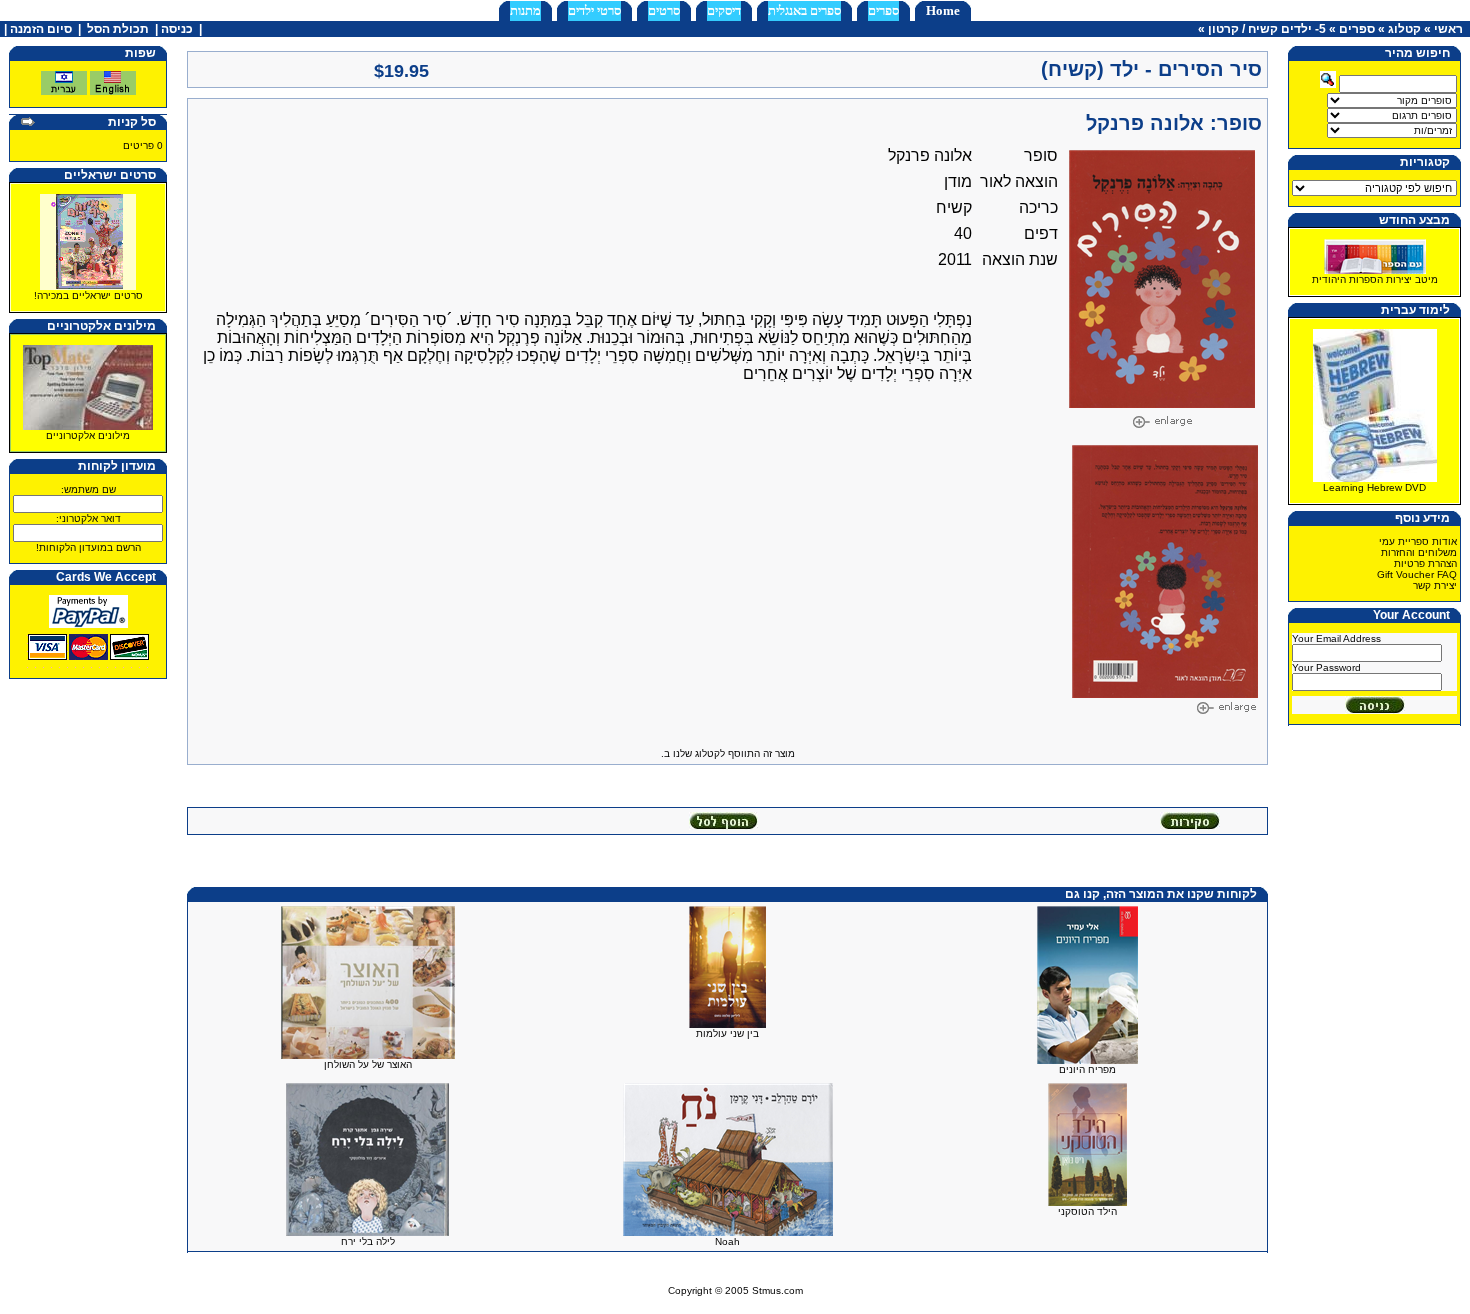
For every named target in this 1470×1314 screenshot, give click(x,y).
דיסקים (724, 10)
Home (943, 10)
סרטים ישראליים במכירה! (88, 295)
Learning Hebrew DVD (1374, 487)
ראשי (1448, 29)
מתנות (525, 10)
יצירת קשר (1435, 585)
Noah (727, 1241)
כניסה (177, 29)
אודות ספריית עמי (1418, 541)
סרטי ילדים (594, 10)
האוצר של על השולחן (368, 1064)
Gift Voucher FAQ (1417, 574)
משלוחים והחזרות (1419, 552)
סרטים (664, 10)
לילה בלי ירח (368, 1241)
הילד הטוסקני (1087, 1211)
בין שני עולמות (727, 1033)
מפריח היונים (1087, 1069)
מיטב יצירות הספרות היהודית (1375, 279)
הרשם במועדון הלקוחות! (88, 547)
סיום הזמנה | (36, 29)
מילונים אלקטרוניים (88, 435)
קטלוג (1404, 29)
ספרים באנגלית (804, 10)
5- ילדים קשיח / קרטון (1267, 29)
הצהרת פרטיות (1425, 563)
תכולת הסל (118, 29)
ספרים (883, 10)
